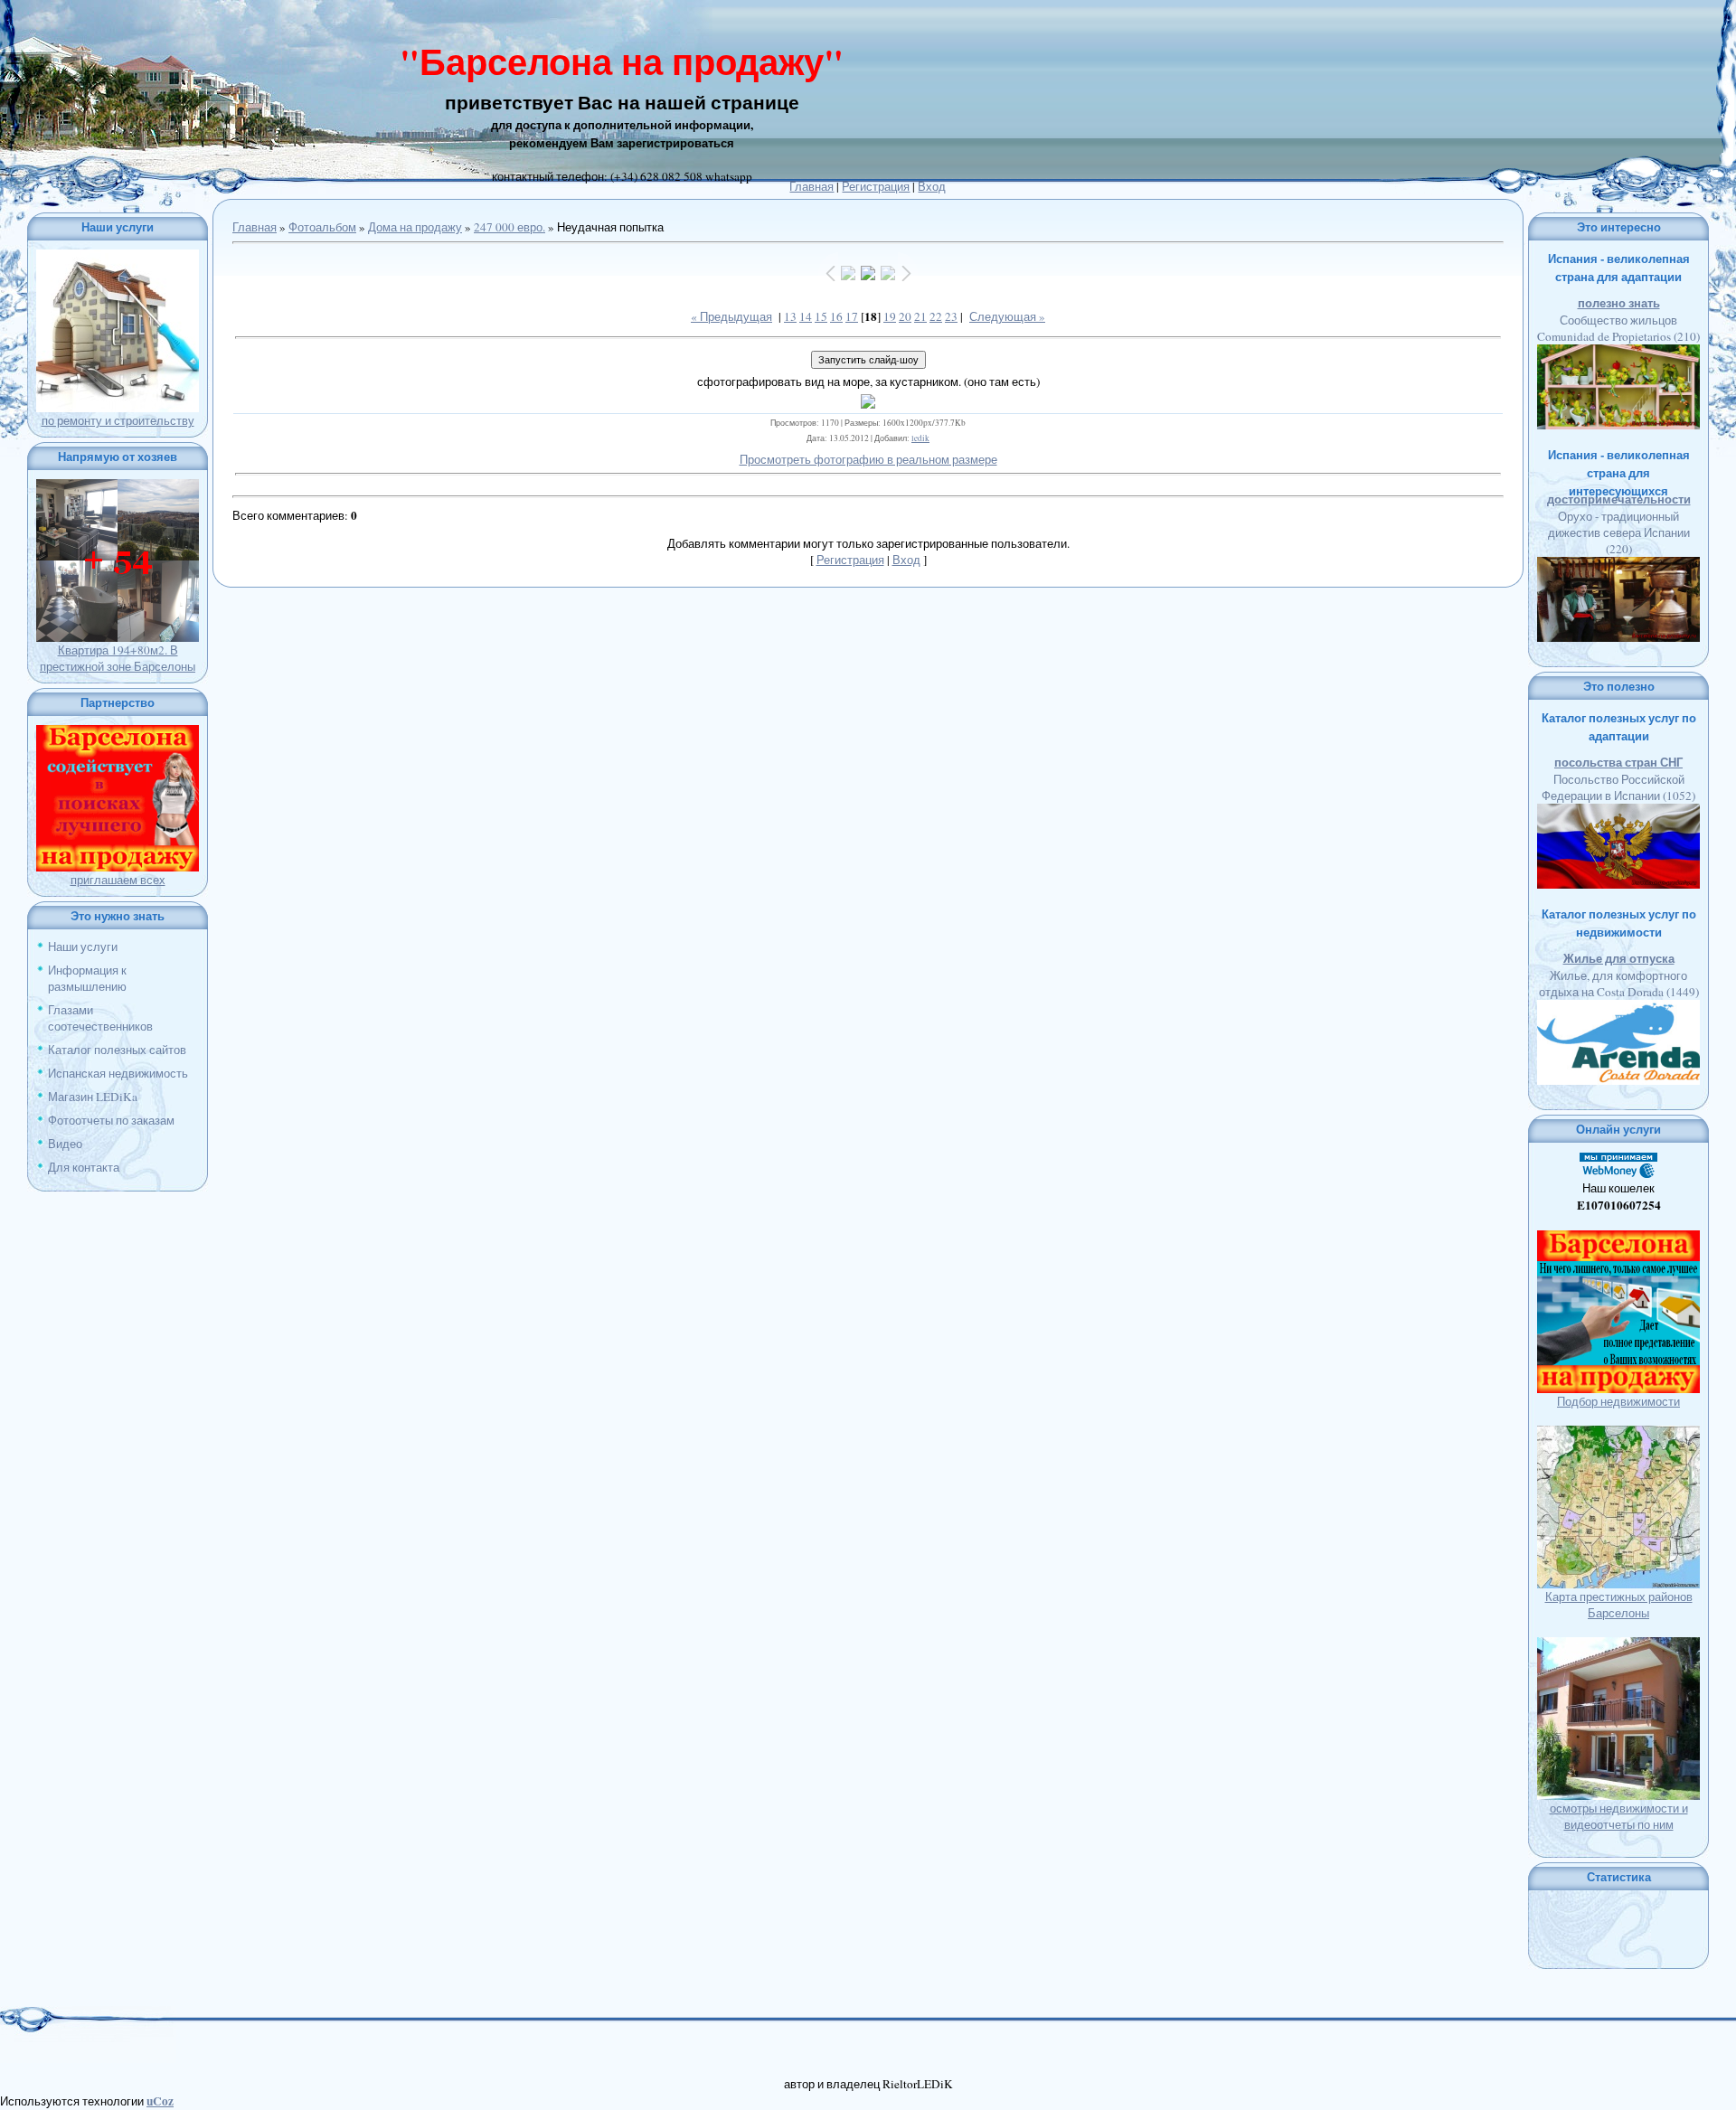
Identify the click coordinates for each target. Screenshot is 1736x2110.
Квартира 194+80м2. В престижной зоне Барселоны (118, 658)
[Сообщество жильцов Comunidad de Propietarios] (1618, 353)
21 (920, 316)
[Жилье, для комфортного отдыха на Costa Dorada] (1618, 1008)
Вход (932, 186)
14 (806, 316)
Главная (811, 186)
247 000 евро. (509, 227)
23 (951, 316)
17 (852, 316)
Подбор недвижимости (1618, 1401)
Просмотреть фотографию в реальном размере (868, 459)
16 (836, 316)
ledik (920, 438)
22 (936, 316)
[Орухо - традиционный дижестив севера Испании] (1618, 565)
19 (890, 316)
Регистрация (876, 186)
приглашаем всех (118, 880)
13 (790, 316)
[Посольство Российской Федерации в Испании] (1618, 812)
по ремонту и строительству (118, 420)
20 (905, 316)
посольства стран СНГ (1618, 762)
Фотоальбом (322, 227)
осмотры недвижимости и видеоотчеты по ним (1619, 1816)
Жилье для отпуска (1619, 958)
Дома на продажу (415, 227)
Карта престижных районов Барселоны (1619, 1605)
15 (821, 316)
